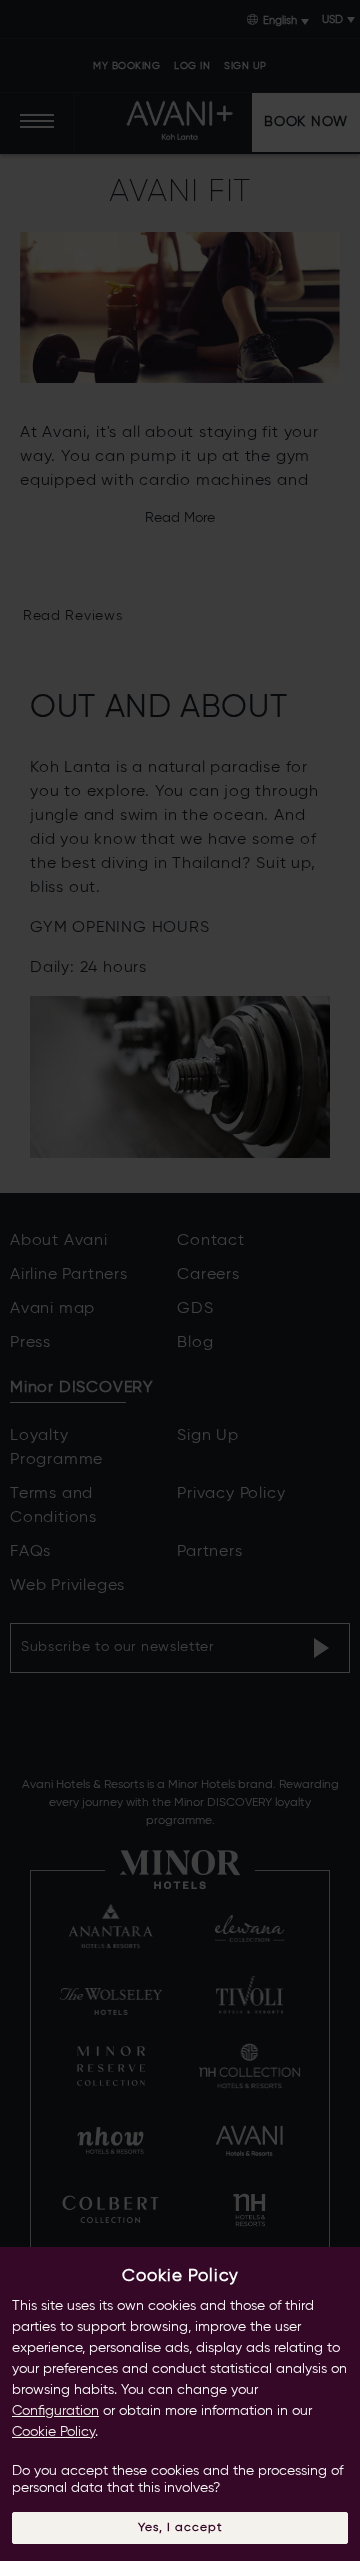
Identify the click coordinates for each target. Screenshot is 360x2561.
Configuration (55, 2411)
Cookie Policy (53, 2432)
